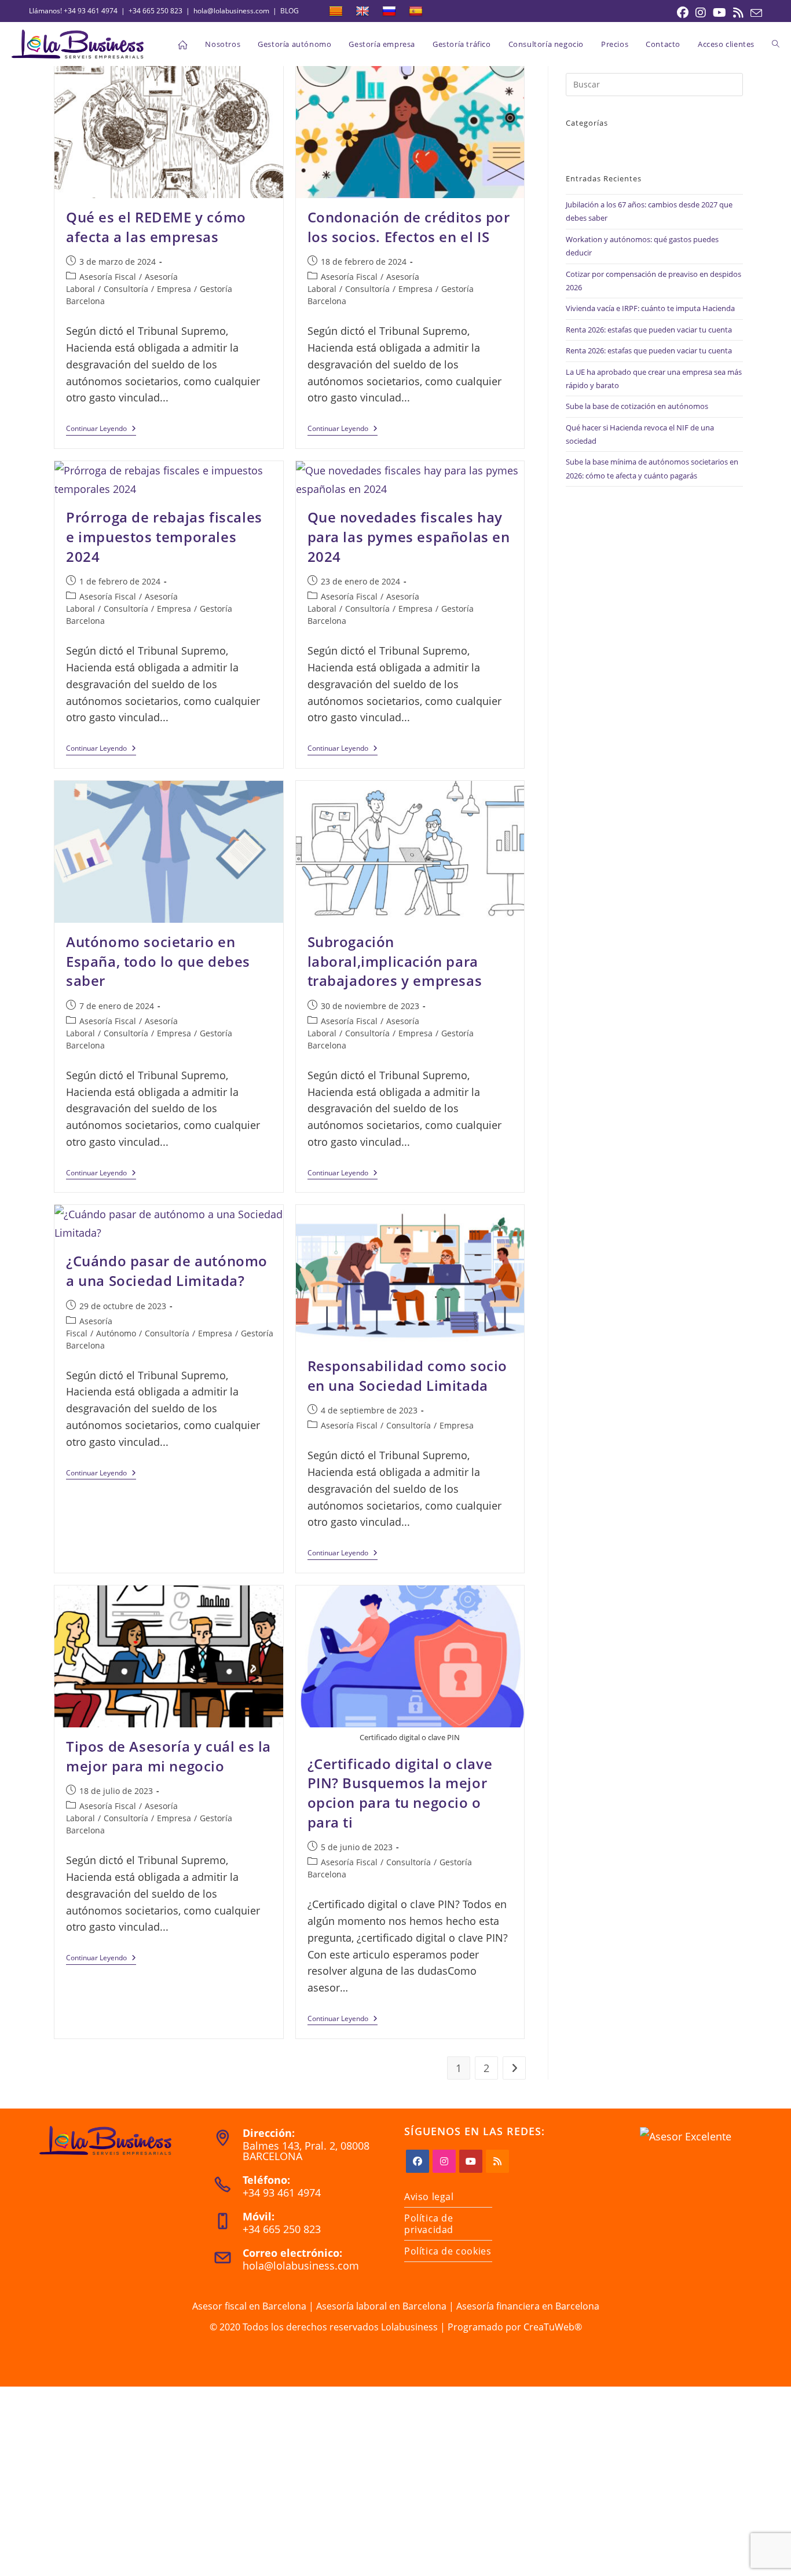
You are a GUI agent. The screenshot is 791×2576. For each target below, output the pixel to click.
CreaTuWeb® (553, 2327)
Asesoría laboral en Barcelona (381, 2306)
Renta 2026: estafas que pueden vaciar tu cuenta (649, 330)
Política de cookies (448, 2251)
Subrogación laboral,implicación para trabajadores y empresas (395, 961)
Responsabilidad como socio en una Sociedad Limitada (408, 1375)
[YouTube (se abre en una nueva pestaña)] (719, 13)
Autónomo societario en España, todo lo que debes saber (158, 961)
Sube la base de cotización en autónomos (637, 406)
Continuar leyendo (101, 430)
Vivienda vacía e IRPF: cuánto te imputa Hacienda (650, 308)
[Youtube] (471, 2161)
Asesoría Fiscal (108, 277)
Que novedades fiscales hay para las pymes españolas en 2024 (409, 536)
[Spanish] (416, 12)
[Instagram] (444, 2161)
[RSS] (497, 2161)
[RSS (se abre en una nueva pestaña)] (738, 13)
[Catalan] (336, 12)
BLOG (290, 11)
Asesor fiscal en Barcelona (249, 2306)
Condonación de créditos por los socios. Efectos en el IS (409, 227)
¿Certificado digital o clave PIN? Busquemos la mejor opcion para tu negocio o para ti (400, 1793)
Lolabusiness (409, 2327)
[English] (362, 12)
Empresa (174, 289)
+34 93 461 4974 (91, 11)
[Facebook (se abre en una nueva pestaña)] (683, 13)
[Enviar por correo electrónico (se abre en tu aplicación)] (755, 13)
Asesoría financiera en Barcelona (528, 2306)
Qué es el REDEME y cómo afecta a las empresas (156, 227)
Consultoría (126, 289)
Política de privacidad (429, 2224)
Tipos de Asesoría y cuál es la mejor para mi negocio (169, 1756)
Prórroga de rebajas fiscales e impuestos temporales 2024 (164, 536)
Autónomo (116, 1333)
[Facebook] (418, 2161)
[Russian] (389, 12)
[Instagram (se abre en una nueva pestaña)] (701, 13)
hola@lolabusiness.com (231, 11)
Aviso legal (429, 2197)
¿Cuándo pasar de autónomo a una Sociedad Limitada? (167, 1271)
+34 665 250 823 (155, 11)
